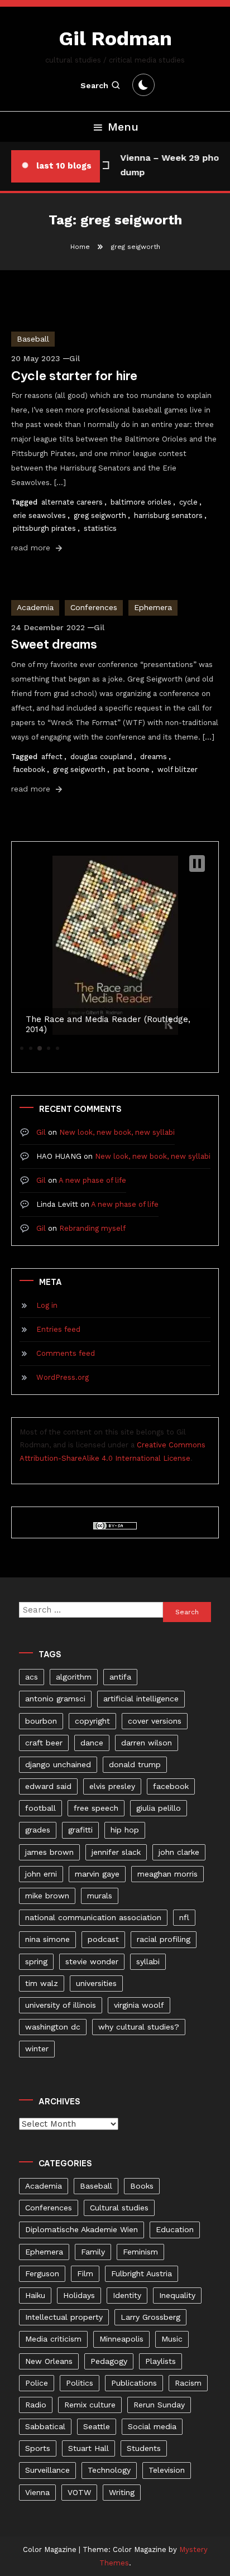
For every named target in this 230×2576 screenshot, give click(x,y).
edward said (48, 1786)
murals (100, 1896)
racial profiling (164, 1939)
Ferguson (42, 2273)
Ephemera (153, 607)
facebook (29, 769)
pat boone (131, 769)
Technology (109, 2470)
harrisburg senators (168, 515)
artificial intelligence (141, 1699)
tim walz (42, 1983)
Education (175, 2229)
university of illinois (61, 2005)
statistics (100, 528)
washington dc (53, 2027)
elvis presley (112, 1786)
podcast (103, 1939)
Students (144, 2448)
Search (94, 85)
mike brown (47, 1896)
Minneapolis (121, 2339)
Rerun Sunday (159, 2405)
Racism (188, 2383)
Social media (152, 2426)
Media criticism (53, 2339)
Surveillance (47, 2470)
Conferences (94, 607)
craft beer (44, 1743)
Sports (38, 2448)
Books (142, 2186)
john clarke (179, 1852)
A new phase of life (92, 1180)
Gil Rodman (115, 39)
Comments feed (66, 1353)
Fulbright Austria (142, 2273)
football (40, 1808)
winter (37, 2049)
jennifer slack (116, 1852)
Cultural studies (119, 2208)
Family (93, 2252)
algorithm (74, 1677)
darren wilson (147, 1743)
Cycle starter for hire (74, 376)
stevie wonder (92, 1961)
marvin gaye (97, 1874)
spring (36, 1961)
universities (96, 1983)
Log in (47, 1305)
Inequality (177, 2295)
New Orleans (49, 2361)
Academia (35, 607)
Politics (80, 2383)
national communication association (93, 1917)
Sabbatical (45, 2426)
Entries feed (58, 1329)
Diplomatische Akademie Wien (82, 2229)
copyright (92, 1721)
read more (32, 548)
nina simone (47, 1939)
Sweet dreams (54, 644)
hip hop (125, 1830)
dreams (154, 757)
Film (85, 2273)
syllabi (148, 1961)
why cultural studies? (139, 2027)
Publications (134, 2383)
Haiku (35, 2295)
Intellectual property (64, 2317)
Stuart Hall (88, 2448)
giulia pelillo (159, 1808)
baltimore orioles (141, 502)
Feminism (140, 2252)
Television (167, 2470)
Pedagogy (109, 2361)
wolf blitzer (178, 769)
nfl (184, 1917)
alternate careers (72, 502)
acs (32, 1677)
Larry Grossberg (150, 2317)
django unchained (58, 1764)
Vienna (37, 2492)
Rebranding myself (92, 1228)
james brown (49, 1852)
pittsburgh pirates (44, 528)
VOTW (79, 2492)
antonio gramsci (55, 1699)
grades (38, 1830)
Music (172, 2339)
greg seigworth (100, 515)
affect (52, 757)
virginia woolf (139, 2005)
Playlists (160, 2361)
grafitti (80, 1830)
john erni (41, 1874)
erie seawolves (39, 515)
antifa (120, 1677)
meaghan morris (167, 1874)
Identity (127, 2295)
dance (92, 1743)
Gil (75, 358)
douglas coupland (101, 757)
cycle (188, 502)
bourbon (41, 1721)
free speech (96, 1808)
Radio (36, 2405)
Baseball (33, 339)
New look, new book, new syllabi (117, 1132)
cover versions (155, 1721)
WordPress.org (63, 1377)
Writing (122, 2492)
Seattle (97, 2426)
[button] (197, 864)
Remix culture (90, 2405)
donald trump (135, 1764)
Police (37, 2383)
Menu (123, 127)
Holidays (79, 2295)
